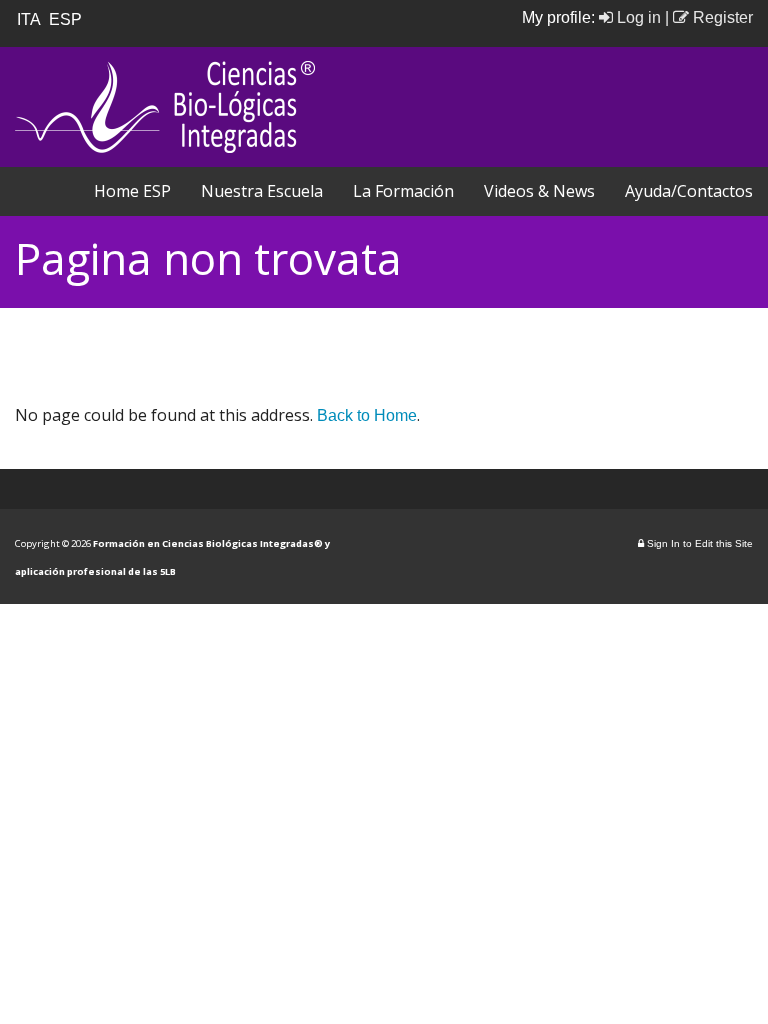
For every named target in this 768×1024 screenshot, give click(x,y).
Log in (637, 17)
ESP (67, 19)
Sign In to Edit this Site (698, 543)
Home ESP (132, 191)
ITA (31, 19)
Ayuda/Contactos (689, 191)
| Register (709, 17)
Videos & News (539, 191)
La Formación (403, 191)
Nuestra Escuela (262, 191)
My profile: (560, 17)
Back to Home (367, 415)
